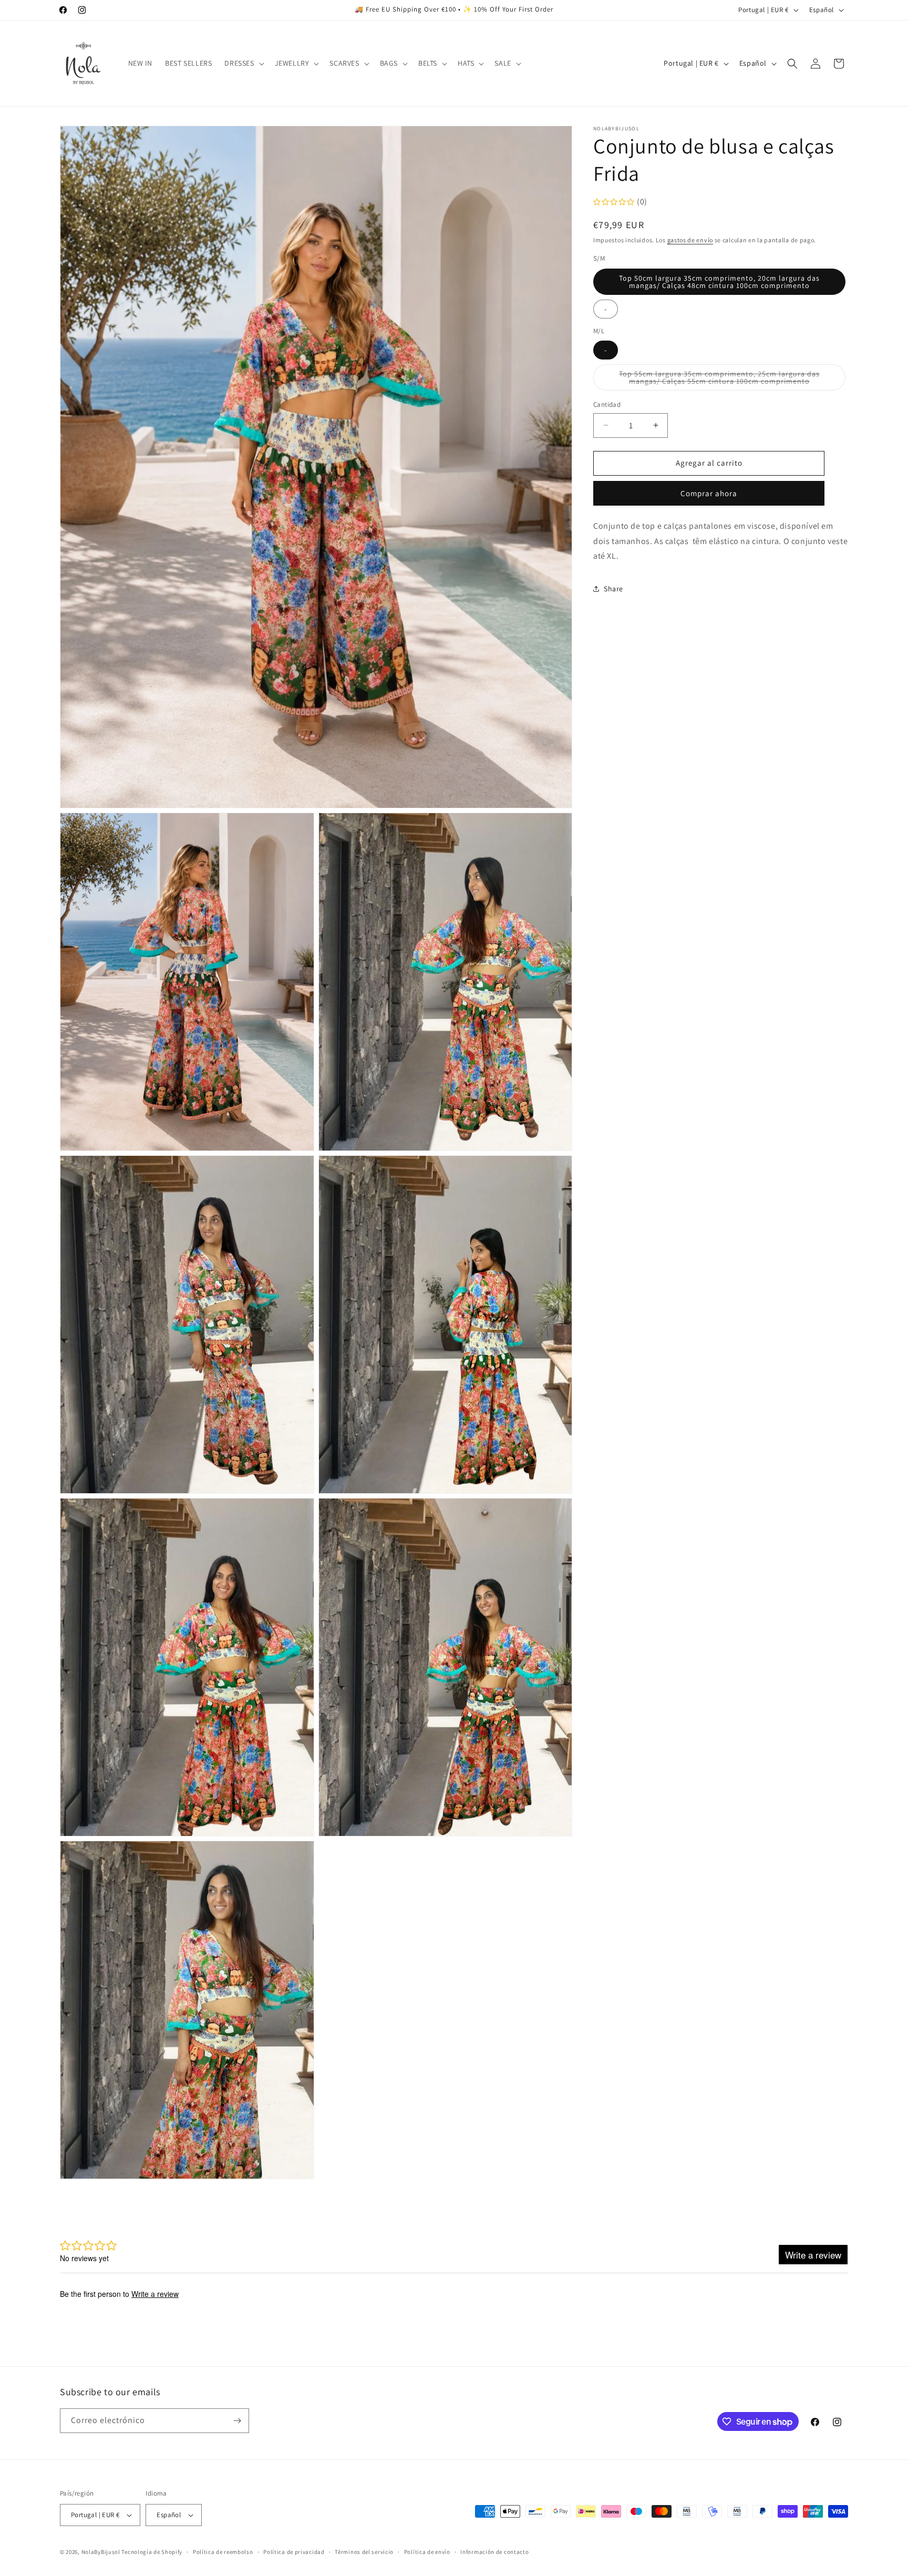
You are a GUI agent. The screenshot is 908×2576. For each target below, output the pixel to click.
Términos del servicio (364, 2552)
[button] (243, 63)
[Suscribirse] (237, 2421)
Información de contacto (494, 2552)
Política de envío (427, 2552)
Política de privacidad (294, 2552)
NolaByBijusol (102, 2552)
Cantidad (607, 404)
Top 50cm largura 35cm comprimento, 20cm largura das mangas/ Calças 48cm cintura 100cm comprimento (719, 282)
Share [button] (613, 588)
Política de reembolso (223, 2552)
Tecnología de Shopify (152, 2552)
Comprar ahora (709, 493)
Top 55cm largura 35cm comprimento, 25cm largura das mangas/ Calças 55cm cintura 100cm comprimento (732, 380)
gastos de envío (690, 240)
